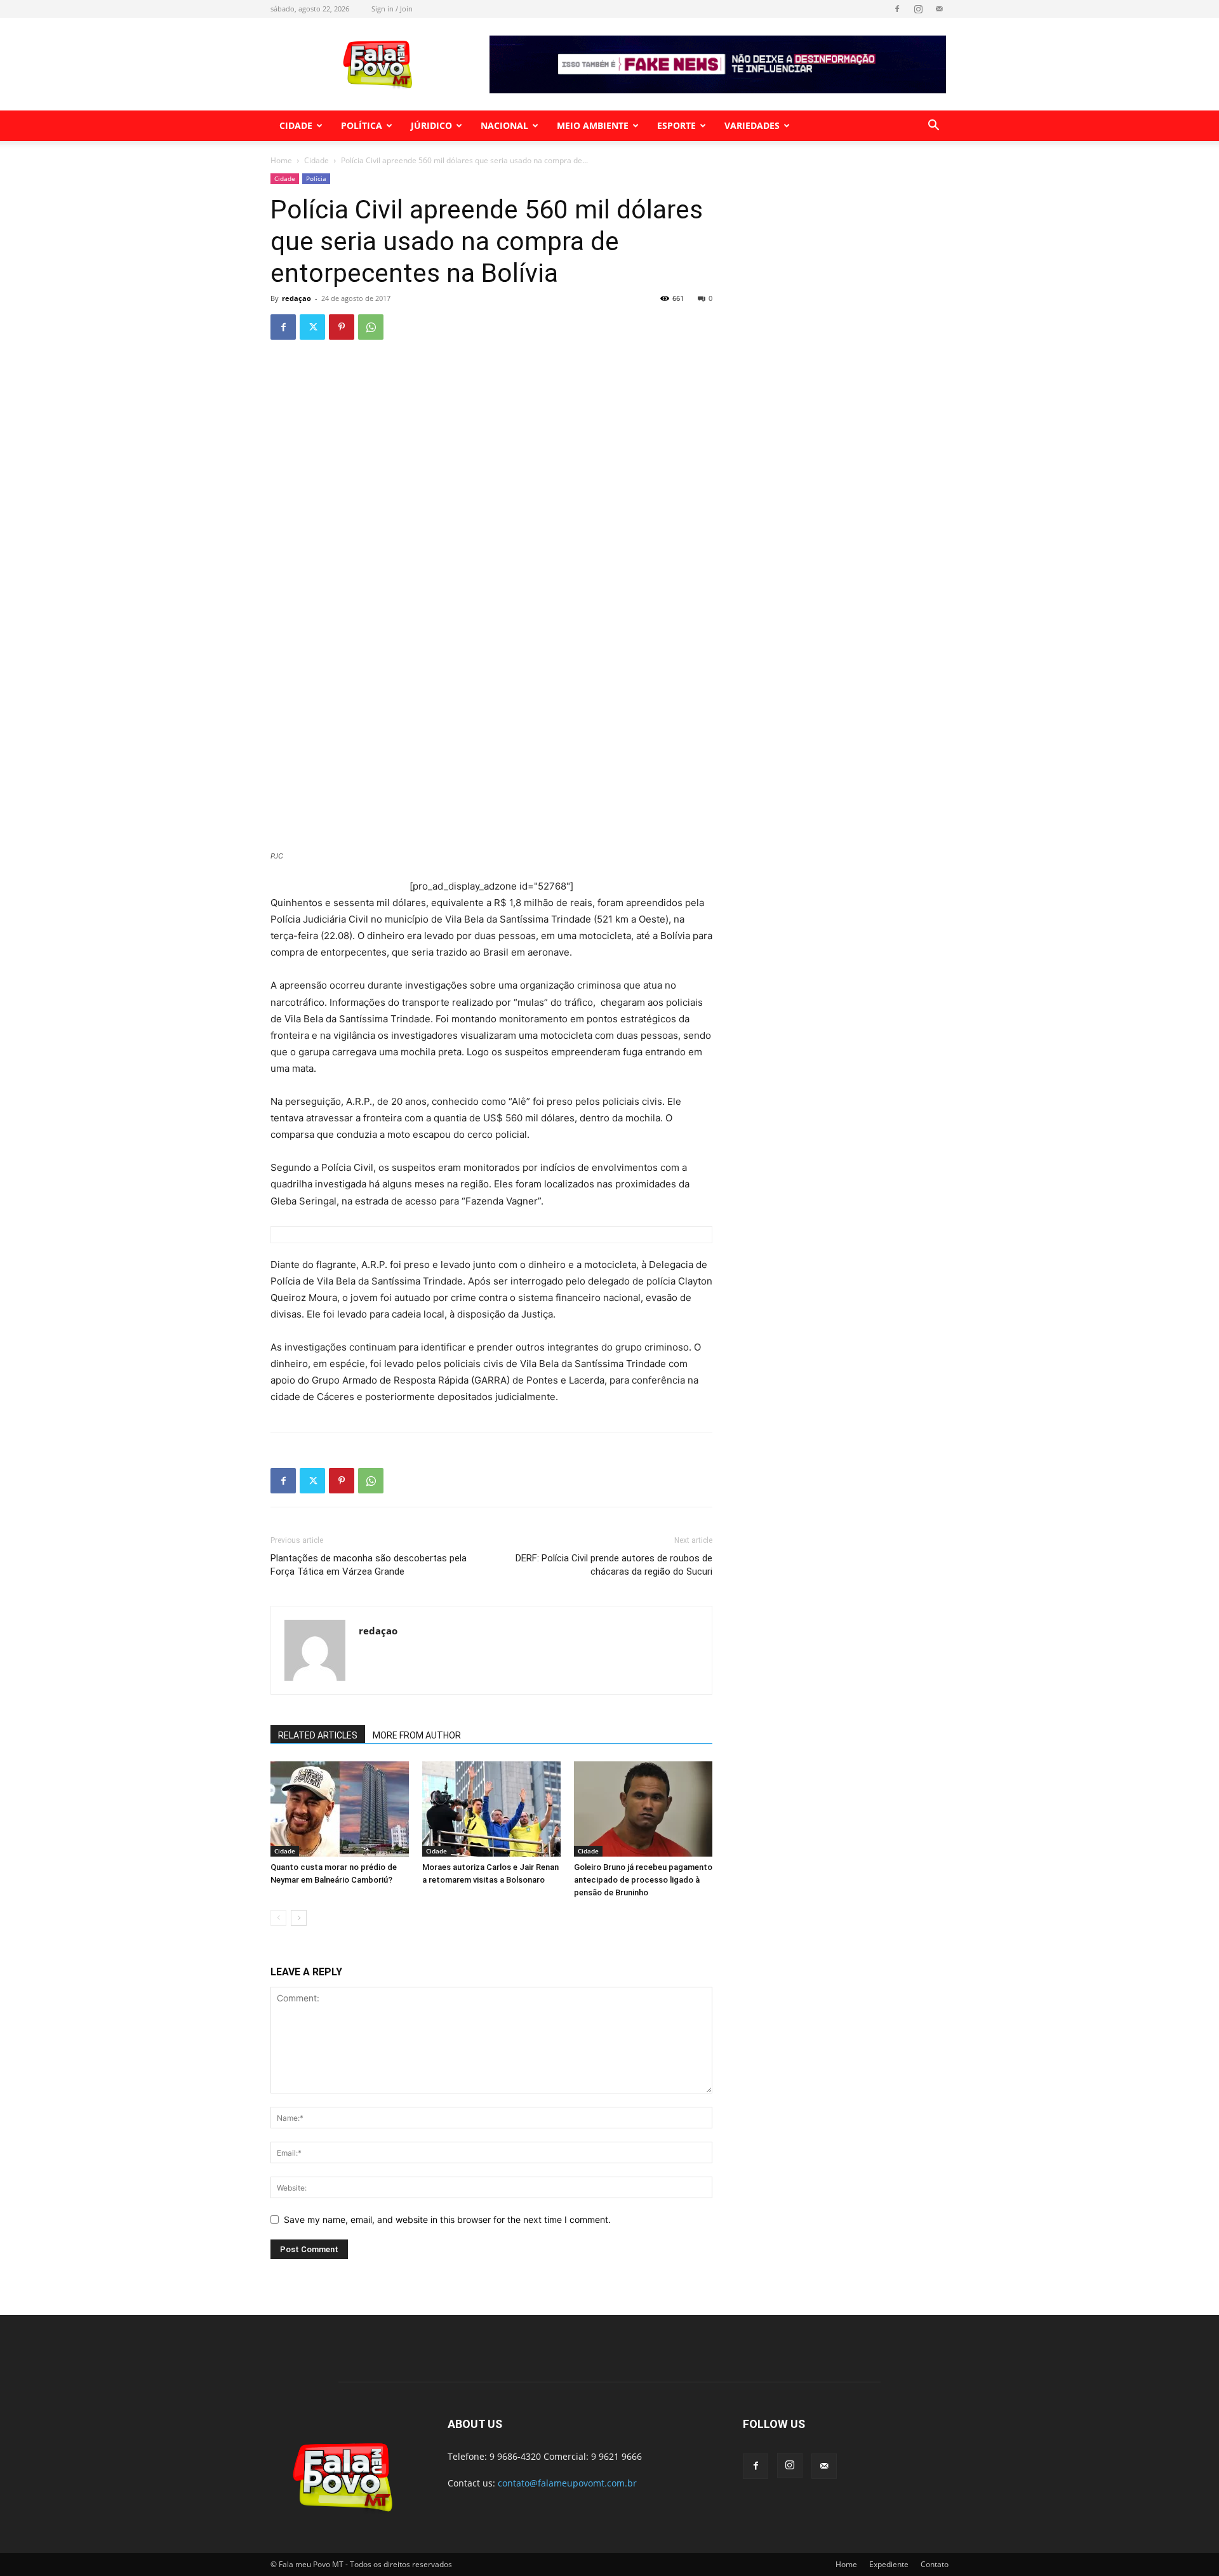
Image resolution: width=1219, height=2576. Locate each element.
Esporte (676, 125)
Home (281, 160)
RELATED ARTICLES (318, 1735)
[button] (933, 127)
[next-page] (299, 1918)
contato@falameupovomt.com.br (567, 2483)
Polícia (316, 178)
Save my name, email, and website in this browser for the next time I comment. (447, 2219)
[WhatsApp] (371, 327)
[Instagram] (918, 9)
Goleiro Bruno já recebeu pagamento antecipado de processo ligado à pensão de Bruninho (643, 1880)
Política (362, 125)
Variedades (752, 125)
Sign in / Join (392, 9)
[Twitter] (312, 327)
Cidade (296, 125)
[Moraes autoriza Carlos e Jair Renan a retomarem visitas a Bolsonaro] (491, 1809)
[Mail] (939, 9)
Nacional (504, 125)
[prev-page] (278, 1918)
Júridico (431, 125)
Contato (935, 2564)
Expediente (889, 2564)
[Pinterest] (342, 327)
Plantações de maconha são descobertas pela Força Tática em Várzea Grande (369, 1565)
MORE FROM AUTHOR (417, 1735)
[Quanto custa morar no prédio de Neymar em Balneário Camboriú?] (340, 1809)
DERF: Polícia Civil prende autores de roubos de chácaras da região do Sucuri (614, 1565)
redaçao (296, 298)
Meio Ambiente (593, 125)
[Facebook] (897, 9)
